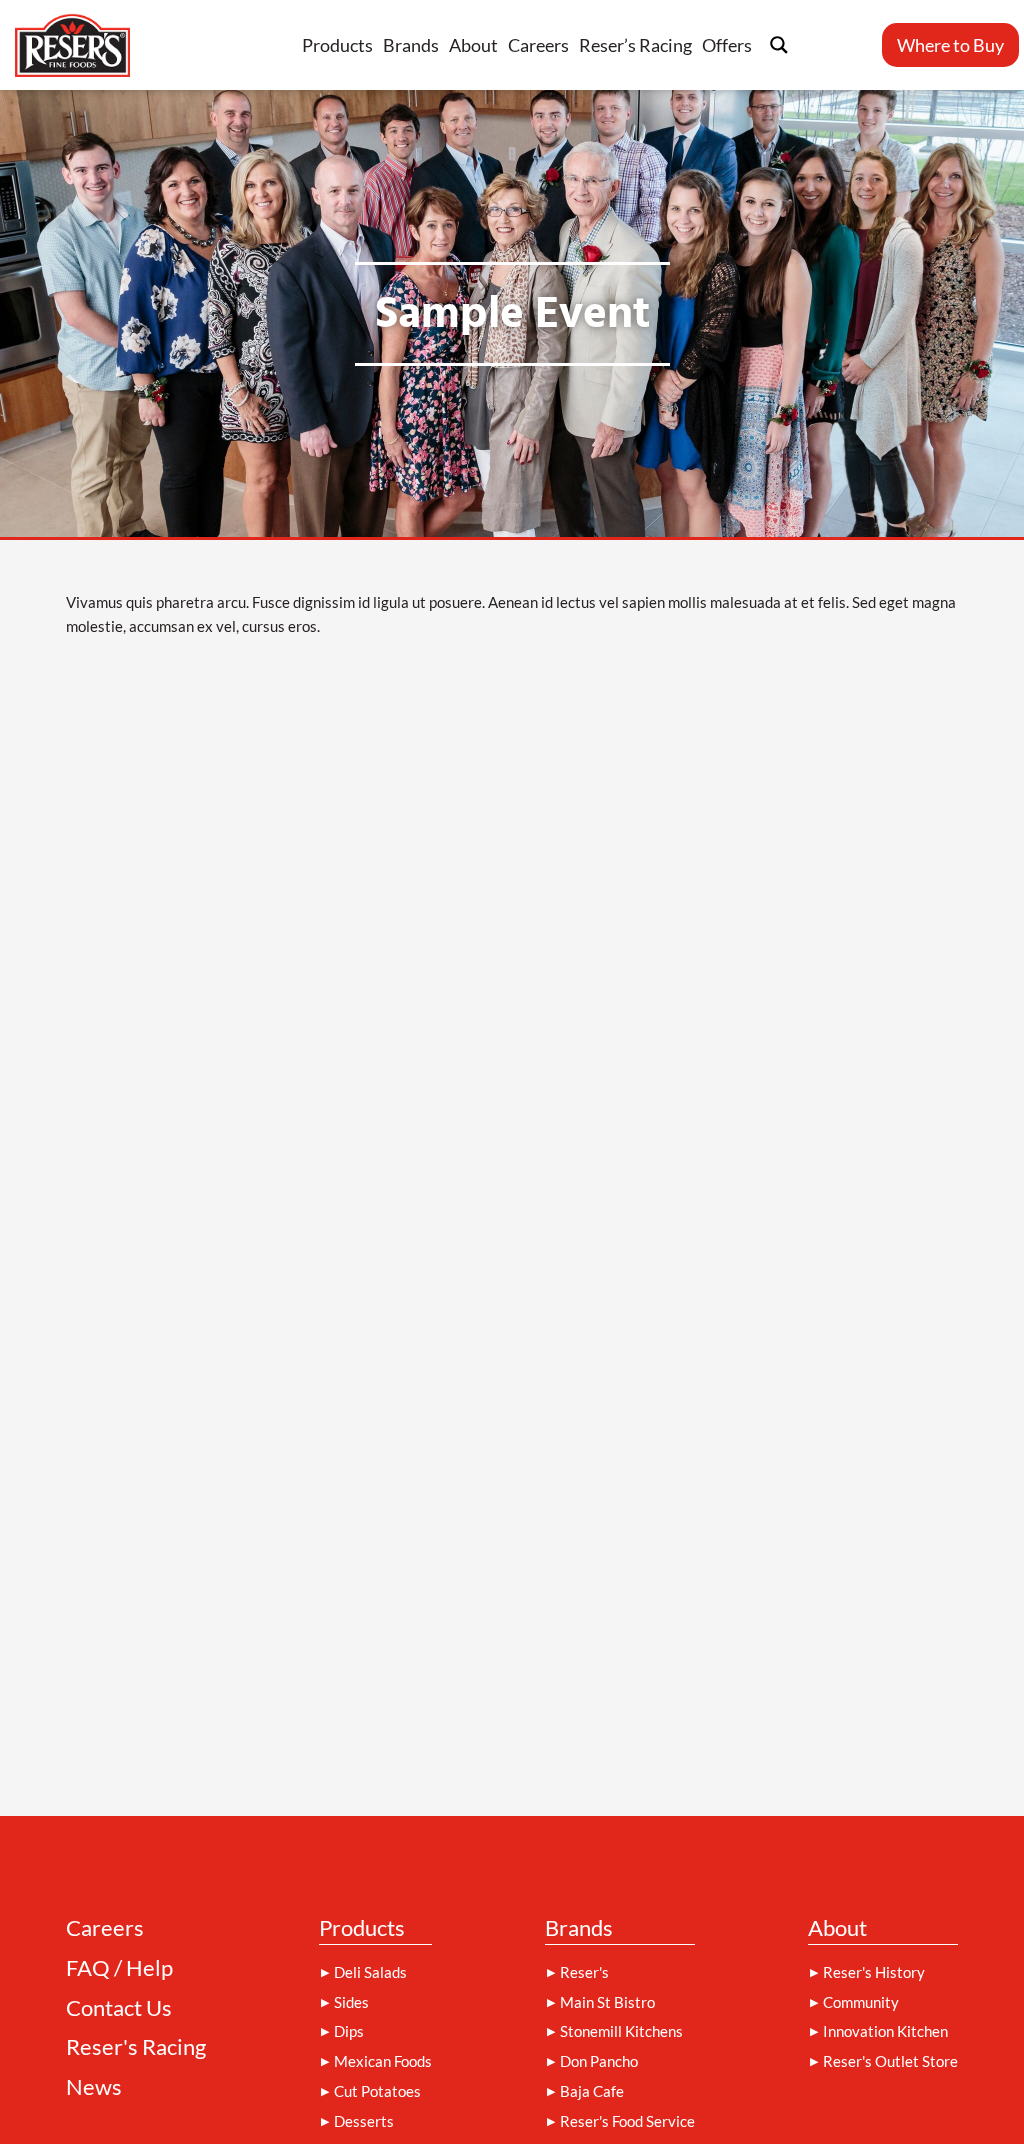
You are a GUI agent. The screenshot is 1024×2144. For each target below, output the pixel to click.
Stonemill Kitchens (621, 2031)
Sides (351, 2002)
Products (337, 45)
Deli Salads (370, 1972)
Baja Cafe (592, 2091)
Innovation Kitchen (885, 2031)
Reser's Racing (136, 2047)
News (94, 2087)
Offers (727, 45)
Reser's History (874, 1972)
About (473, 45)
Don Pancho (599, 2061)
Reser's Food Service (627, 2121)
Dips (349, 2031)
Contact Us (119, 2008)
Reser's (584, 1972)
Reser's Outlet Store (890, 2061)
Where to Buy (950, 45)
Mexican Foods (383, 2061)
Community (861, 2002)
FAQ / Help (119, 1968)
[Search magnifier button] (779, 45)
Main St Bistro (607, 2002)
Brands (411, 45)
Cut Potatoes (377, 2091)
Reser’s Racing (635, 45)
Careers (538, 45)
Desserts (364, 2121)
